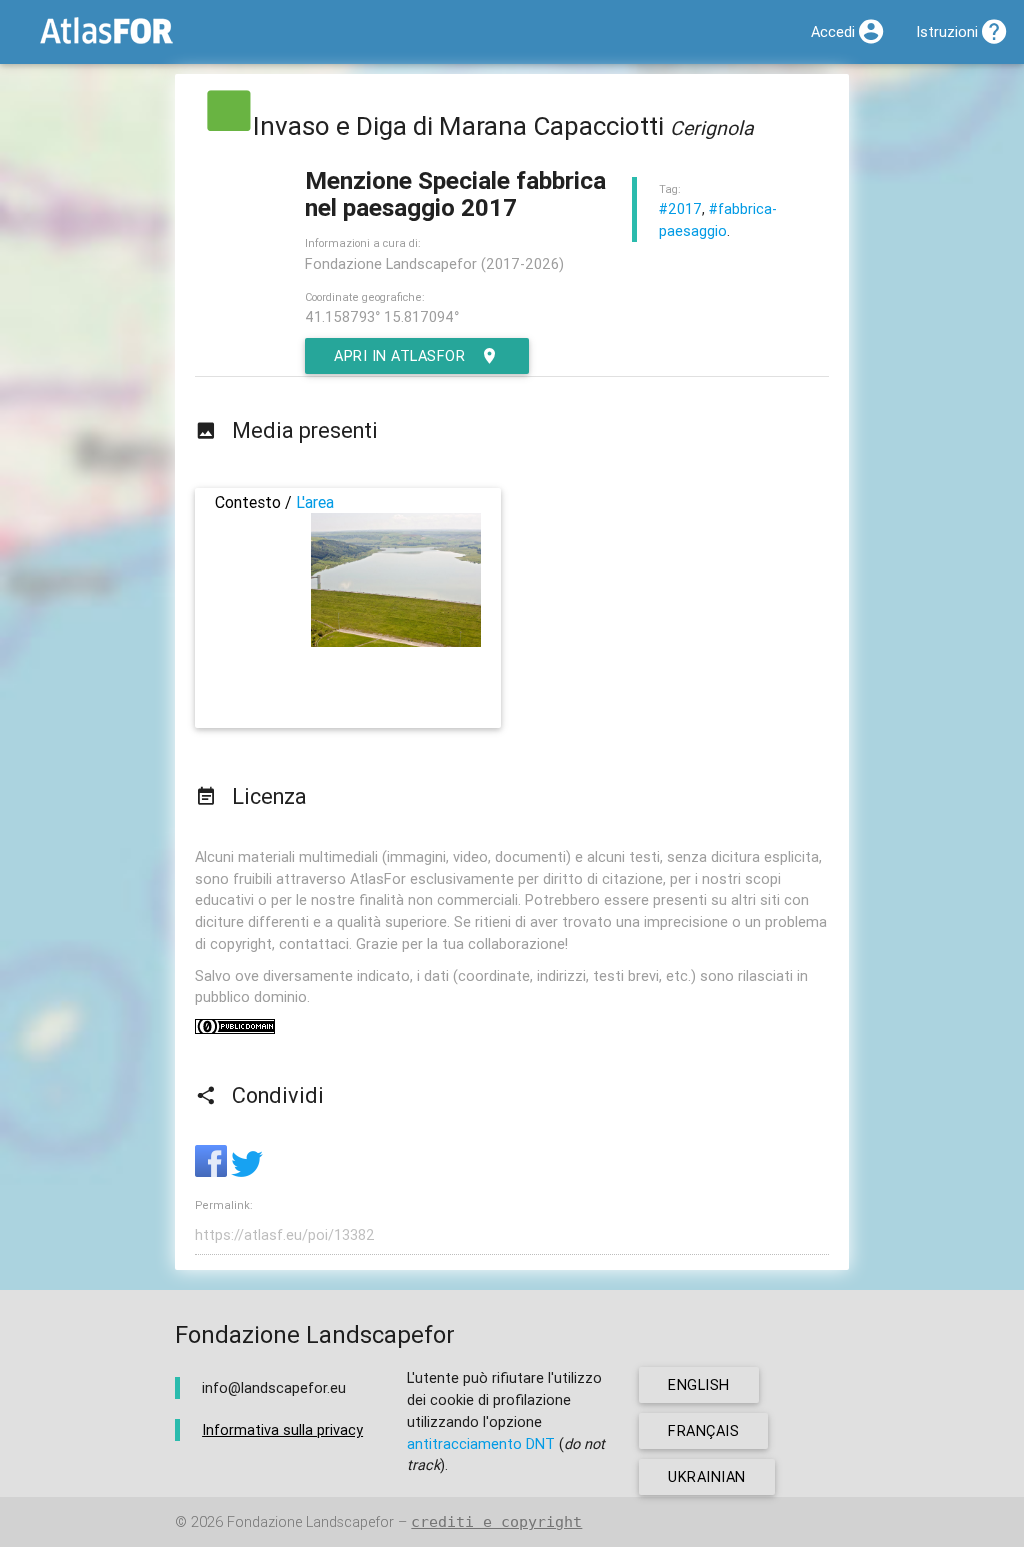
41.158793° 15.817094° (382, 316)
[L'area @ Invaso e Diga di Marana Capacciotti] (396, 641)
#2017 (680, 208)
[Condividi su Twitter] (247, 1171)
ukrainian (707, 1476)
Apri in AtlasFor (399, 355)
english (699, 1384)
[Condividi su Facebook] (213, 1171)
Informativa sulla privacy (282, 1429)
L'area (315, 502)
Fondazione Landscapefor (310, 1521)
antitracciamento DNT (481, 1443)
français (703, 1430)
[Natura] (229, 126)
